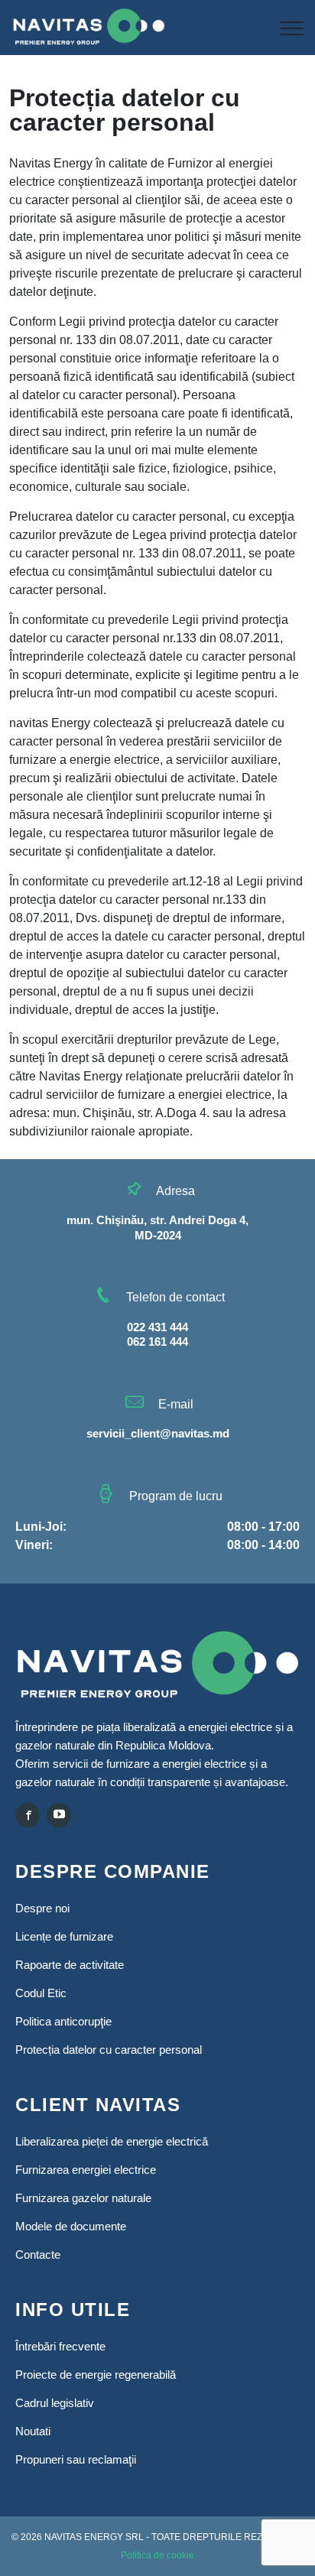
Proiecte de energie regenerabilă (96, 2375)
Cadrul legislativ (55, 2403)
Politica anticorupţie (63, 2021)
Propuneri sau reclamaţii (76, 2459)
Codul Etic (41, 1993)
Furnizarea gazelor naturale (83, 2198)
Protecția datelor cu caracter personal (109, 2050)
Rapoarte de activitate (70, 1965)
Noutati (33, 2431)
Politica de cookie (157, 2555)
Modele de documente (71, 2226)
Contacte (38, 2254)
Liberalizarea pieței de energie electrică (112, 2141)
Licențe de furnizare (64, 1936)
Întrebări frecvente (60, 2346)
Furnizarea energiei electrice (86, 2170)
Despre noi (42, 1908)
